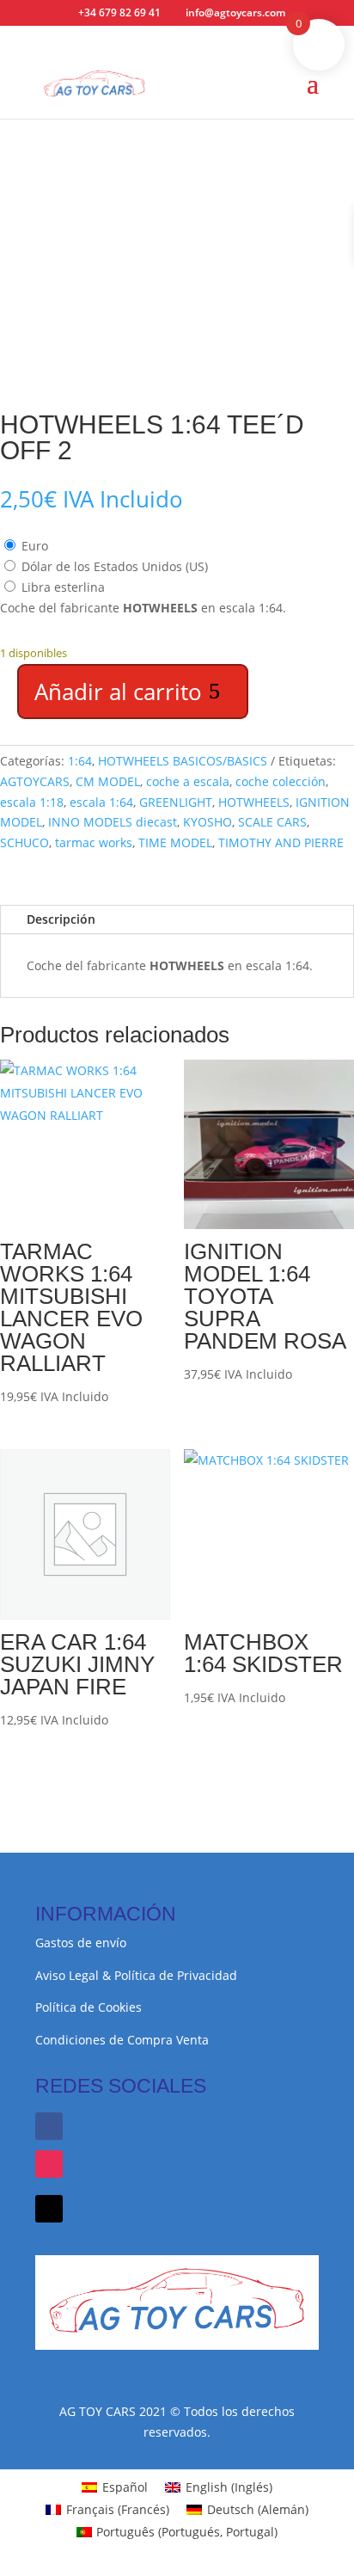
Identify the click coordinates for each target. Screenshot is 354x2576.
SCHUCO (24, 842)
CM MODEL (108, 781)
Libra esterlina (63, 587)
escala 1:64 (101, 802)
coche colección (281, 781)
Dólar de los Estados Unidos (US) (115, 566)
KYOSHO (208, 822)
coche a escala (188, 781)
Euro (35, 546)
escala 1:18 (32, 802)
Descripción (61, 919)
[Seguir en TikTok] (49, 2209)
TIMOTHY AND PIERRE (281, 842)
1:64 (80, 761)
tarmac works (94, 842)
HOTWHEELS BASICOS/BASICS (183, 761)
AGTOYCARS (35, 781)
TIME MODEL (175, 842)
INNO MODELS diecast (113, 822)
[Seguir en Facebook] (49, 2126)
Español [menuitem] (125, 2487)
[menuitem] (115, 2487)
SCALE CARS (272, 822)
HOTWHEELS (254, 802)
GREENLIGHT (176, 802)
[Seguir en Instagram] (49, 2164)
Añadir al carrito (118, 692)
